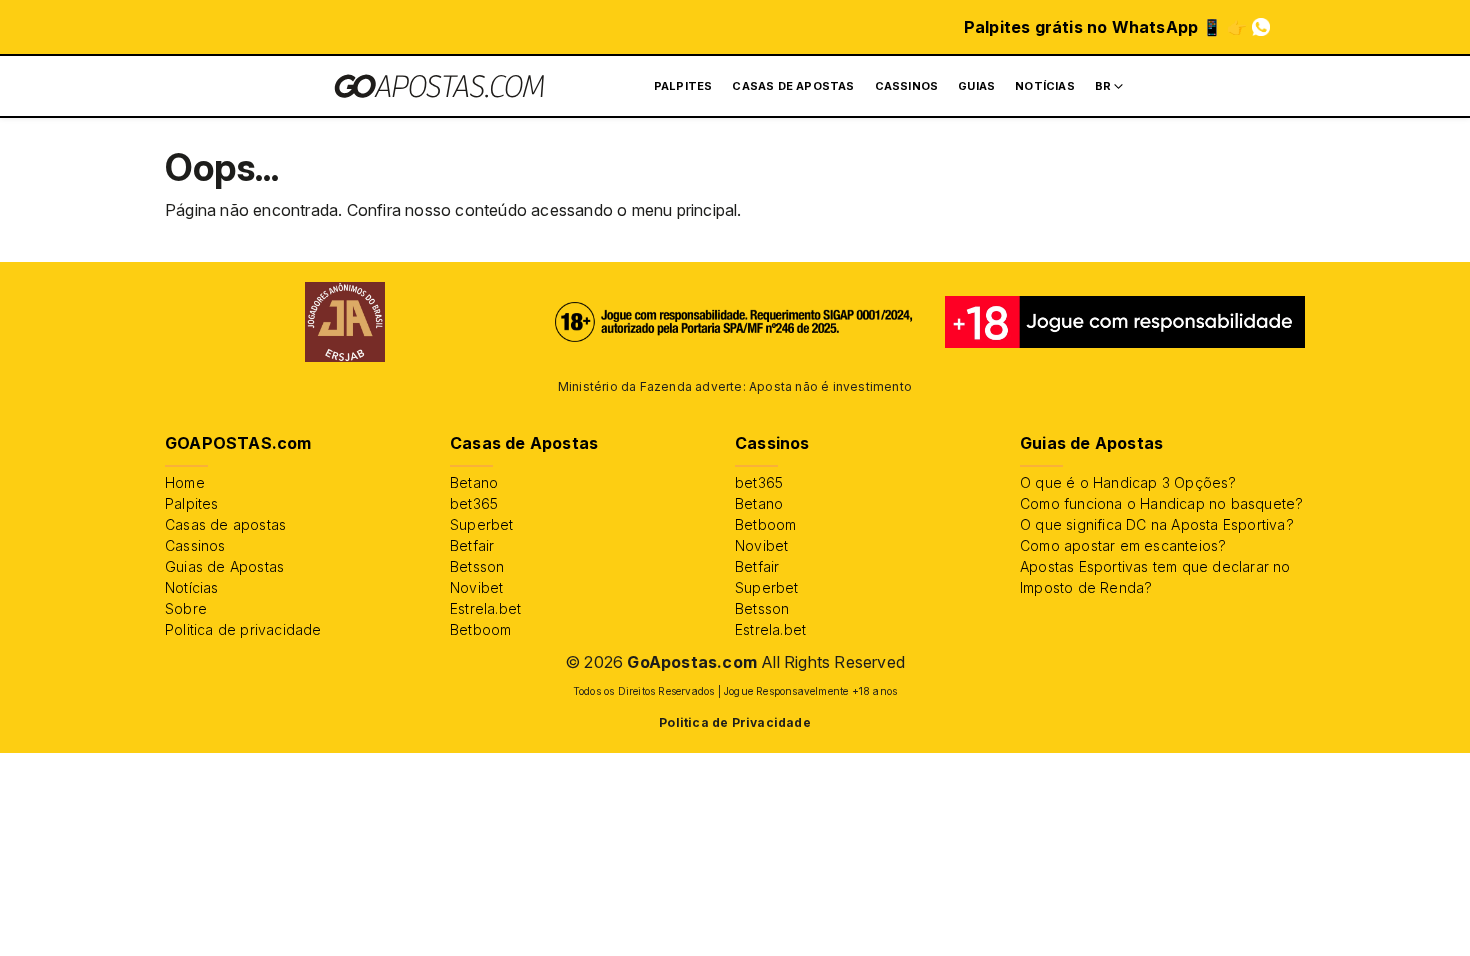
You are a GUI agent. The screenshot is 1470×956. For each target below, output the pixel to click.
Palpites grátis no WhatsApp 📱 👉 (1105, 27)
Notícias (1045, 86)
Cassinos (907, 86)
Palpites (683, 86)
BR (1103, 86)
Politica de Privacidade (735, 722)
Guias (976, 86)
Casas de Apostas (793, 86)
